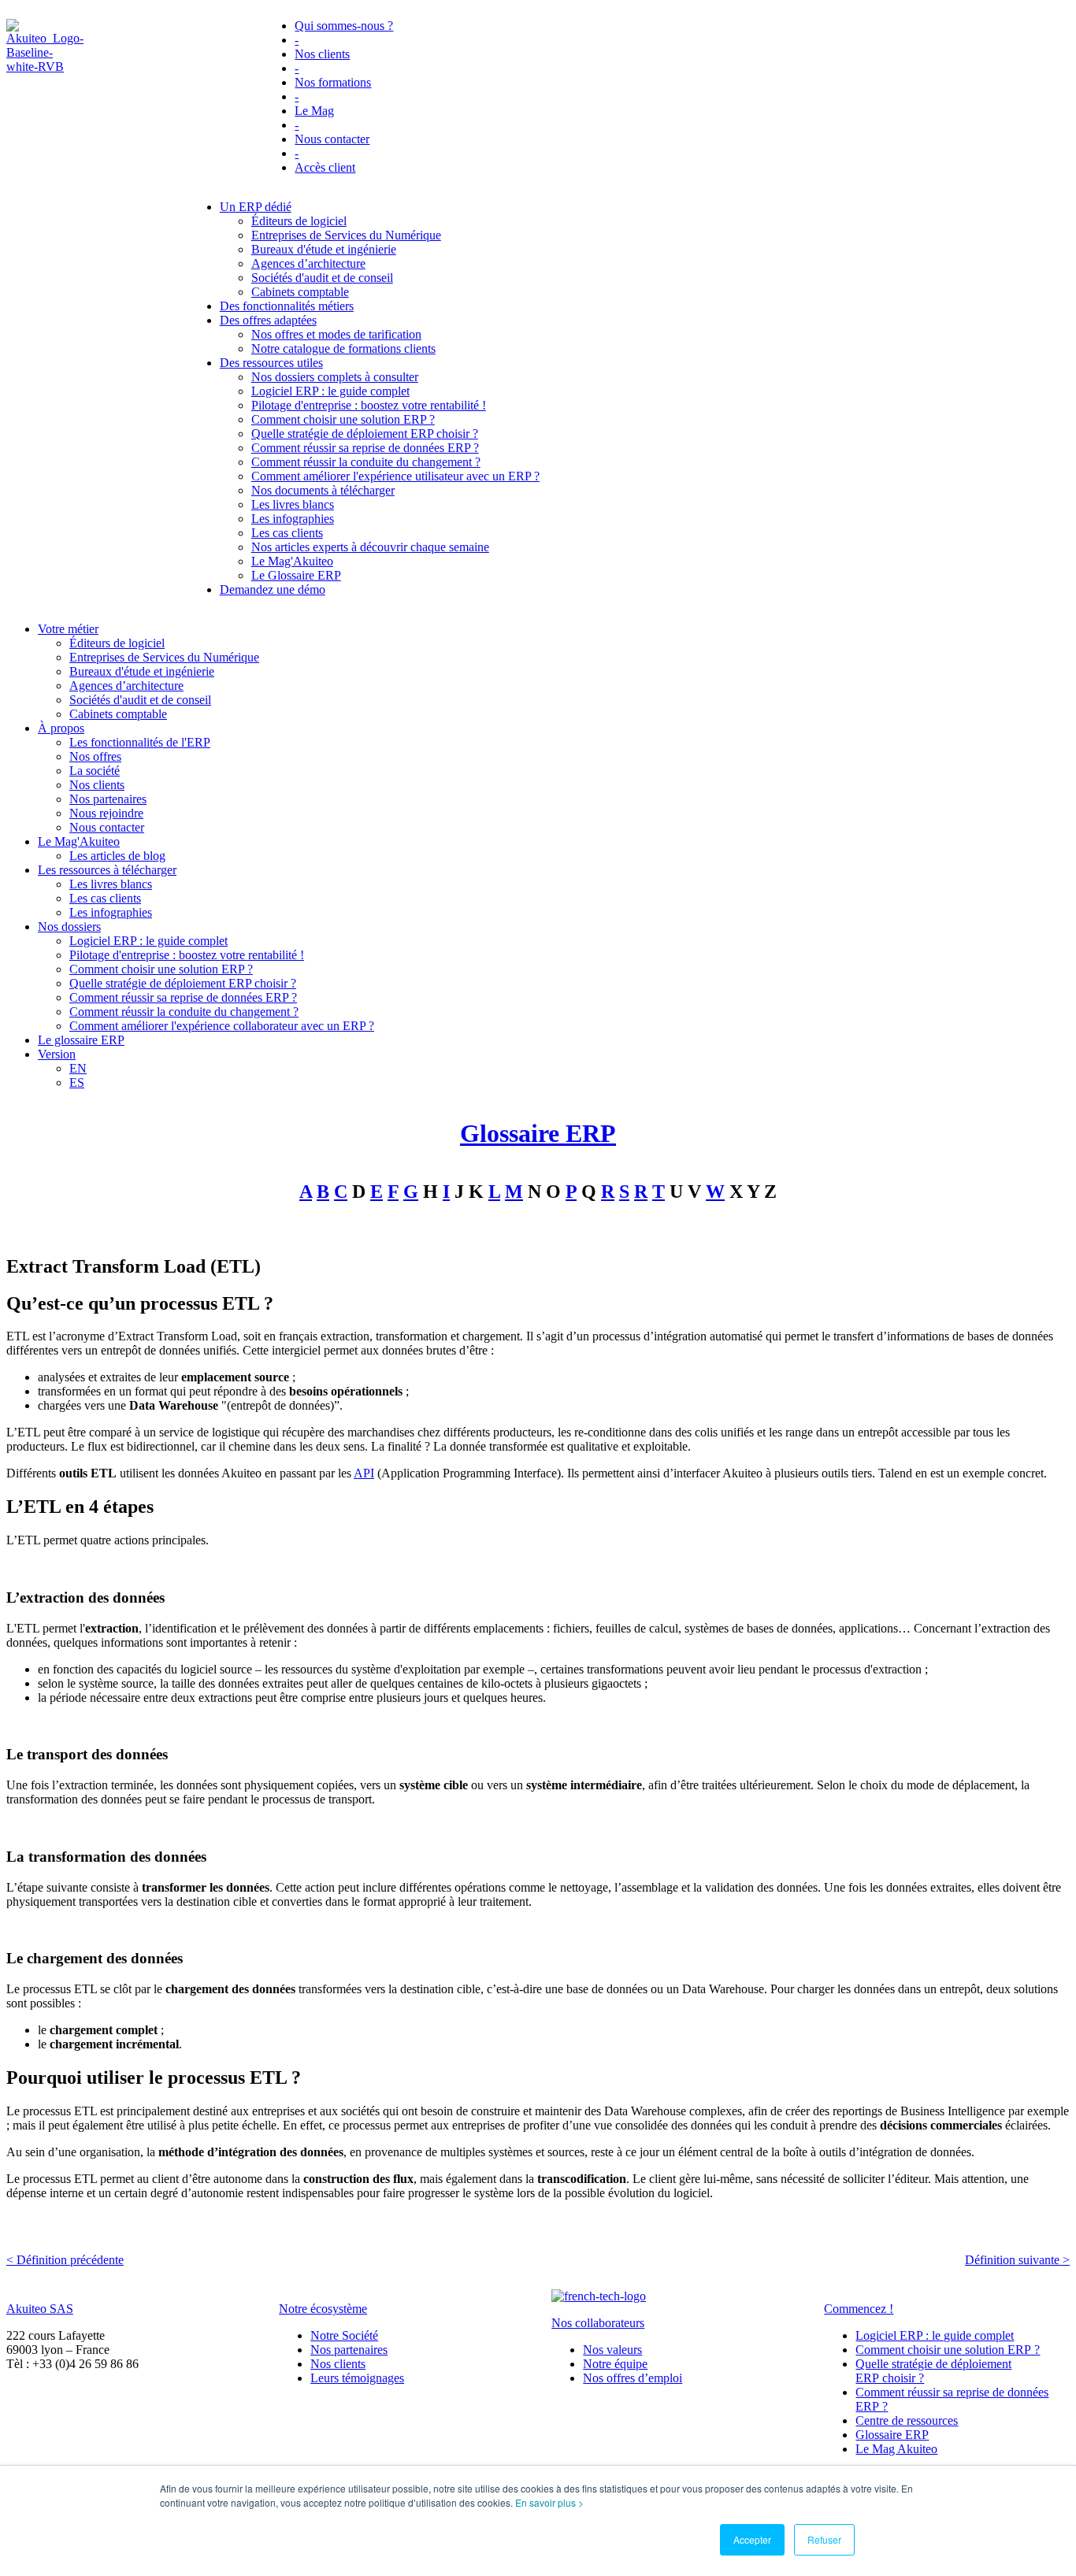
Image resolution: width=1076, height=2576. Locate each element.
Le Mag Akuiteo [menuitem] (896, 2449)
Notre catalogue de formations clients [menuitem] (343, 348)
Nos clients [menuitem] (322, 54)
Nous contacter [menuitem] (332, 139)
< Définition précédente (65, 2260)
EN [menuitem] (78, 1068)
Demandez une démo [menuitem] (273, 589)
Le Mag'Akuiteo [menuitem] (292, 561)
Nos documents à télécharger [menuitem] (323, 490)
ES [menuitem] (77, 1082)
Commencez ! (859, 2309)
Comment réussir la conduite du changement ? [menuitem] (366, 462)
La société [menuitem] (95, 771)
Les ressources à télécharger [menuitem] (107, 870)
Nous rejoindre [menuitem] (106, 813)
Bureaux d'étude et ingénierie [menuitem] (324, 249)
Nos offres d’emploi (633, 2378)
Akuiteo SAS (40, 2309)
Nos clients (338, 2364)
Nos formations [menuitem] (333, 82)
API (364, 1473)
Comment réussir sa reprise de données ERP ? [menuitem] (365, 448)
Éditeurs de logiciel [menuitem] (299, 221)
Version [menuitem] (57, 1054)
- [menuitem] (297, 40)
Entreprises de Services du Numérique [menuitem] (346, 235)
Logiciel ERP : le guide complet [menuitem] (330, 391)
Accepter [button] (752, 2539)
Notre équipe (615, 2364)
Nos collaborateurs (598, 2323)
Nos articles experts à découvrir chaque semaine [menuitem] (370, 547)
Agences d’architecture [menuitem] (308, 263)
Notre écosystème (323, 2309)
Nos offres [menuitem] (95, 756)
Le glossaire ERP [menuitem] (81, 1040)
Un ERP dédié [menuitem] (256, 207)
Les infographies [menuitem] (293, 519)
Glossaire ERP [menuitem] (892, 2435)
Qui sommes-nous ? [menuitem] (344, 26)
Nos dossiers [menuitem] (69, 927)
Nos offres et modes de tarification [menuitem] (336, 334)
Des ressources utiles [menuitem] (271, 363)
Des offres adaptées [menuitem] (268, 320)
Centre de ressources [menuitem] (907, 2420)
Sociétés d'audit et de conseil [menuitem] (322, 278)
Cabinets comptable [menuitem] (300, 292)
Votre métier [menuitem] (68, 629)
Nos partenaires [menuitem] (108, 799)
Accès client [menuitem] (325, 167)
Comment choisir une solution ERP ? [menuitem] (343, 419)
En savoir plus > (549, 2502)
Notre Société (344, 2335)
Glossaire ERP (538, 1133)
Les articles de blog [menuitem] (117, 856)
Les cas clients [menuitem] (287, 533)
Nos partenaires (349, 2350)
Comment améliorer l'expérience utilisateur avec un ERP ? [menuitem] (395, 476)
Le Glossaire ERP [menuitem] (296, 575)
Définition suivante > (1017, 2260)
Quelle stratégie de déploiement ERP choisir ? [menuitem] (365, 434)
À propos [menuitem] (61, 728)
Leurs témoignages (357, 2378)
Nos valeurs (612, 2350)
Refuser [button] (824, 2539)
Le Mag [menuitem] (314, 111)
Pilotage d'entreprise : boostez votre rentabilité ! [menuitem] (369, 405)
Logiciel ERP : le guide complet (935, 2335)
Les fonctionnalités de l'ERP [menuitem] (140, 742)
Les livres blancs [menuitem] (293, 504)
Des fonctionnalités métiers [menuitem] (287, 306)
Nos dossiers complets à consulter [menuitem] (335, 377)
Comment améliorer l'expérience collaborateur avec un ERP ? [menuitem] (222, 1026)
